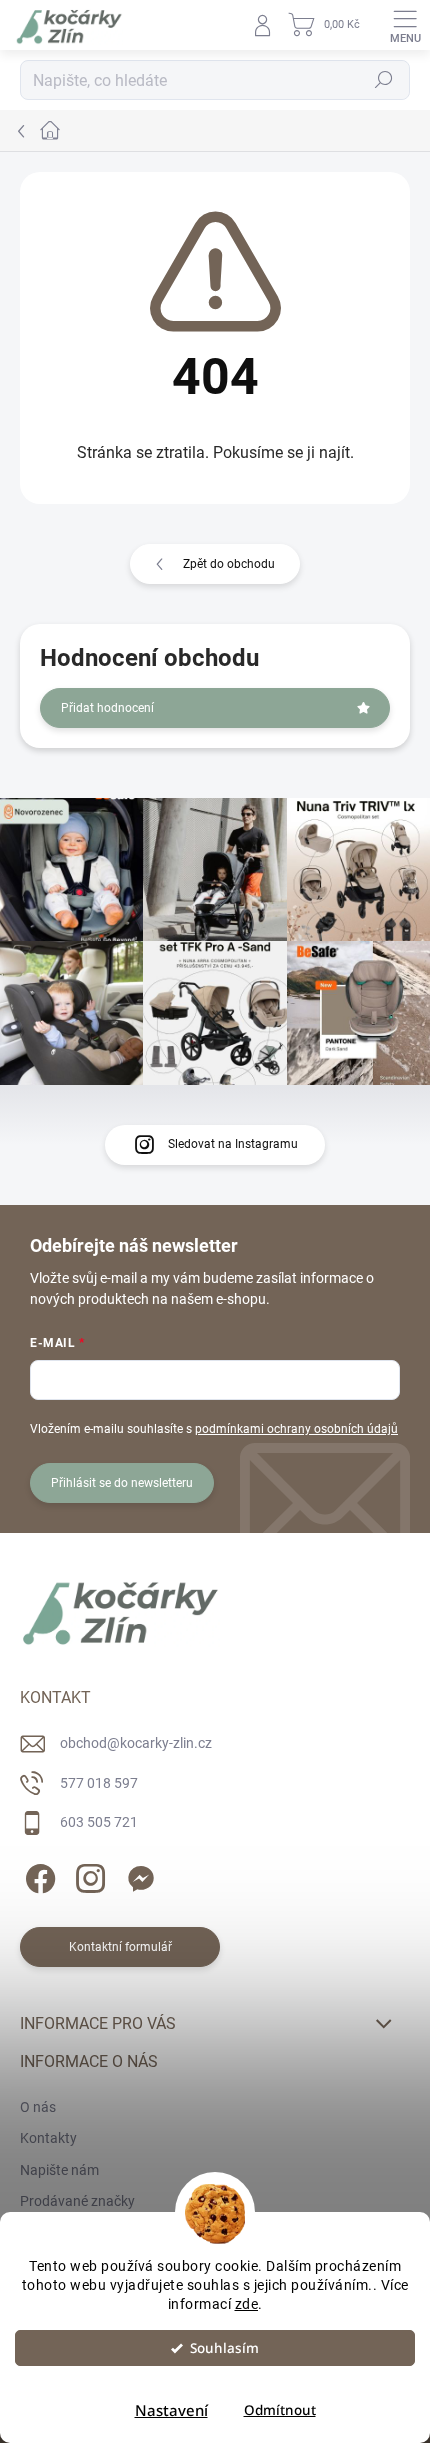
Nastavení (171, 2410)
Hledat (384, 80)
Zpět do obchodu (229, 564)
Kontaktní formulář (120, 1947)
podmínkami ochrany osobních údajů (296, 1429)
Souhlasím (224, 2348)
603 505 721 (99, 1822)
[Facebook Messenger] (137, 1875)
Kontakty (48, 2138)
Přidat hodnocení (107, 708)
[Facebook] (37, 1875)
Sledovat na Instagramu (233, 1144)
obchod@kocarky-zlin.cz (136, 1743)
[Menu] (405, 25)
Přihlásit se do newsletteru (122, 1483)
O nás (38, 2107)
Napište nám (59, 2170)
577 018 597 (99, 1783)
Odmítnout (280, 2410)
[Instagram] (87, 1875)
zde (247, 2304)
